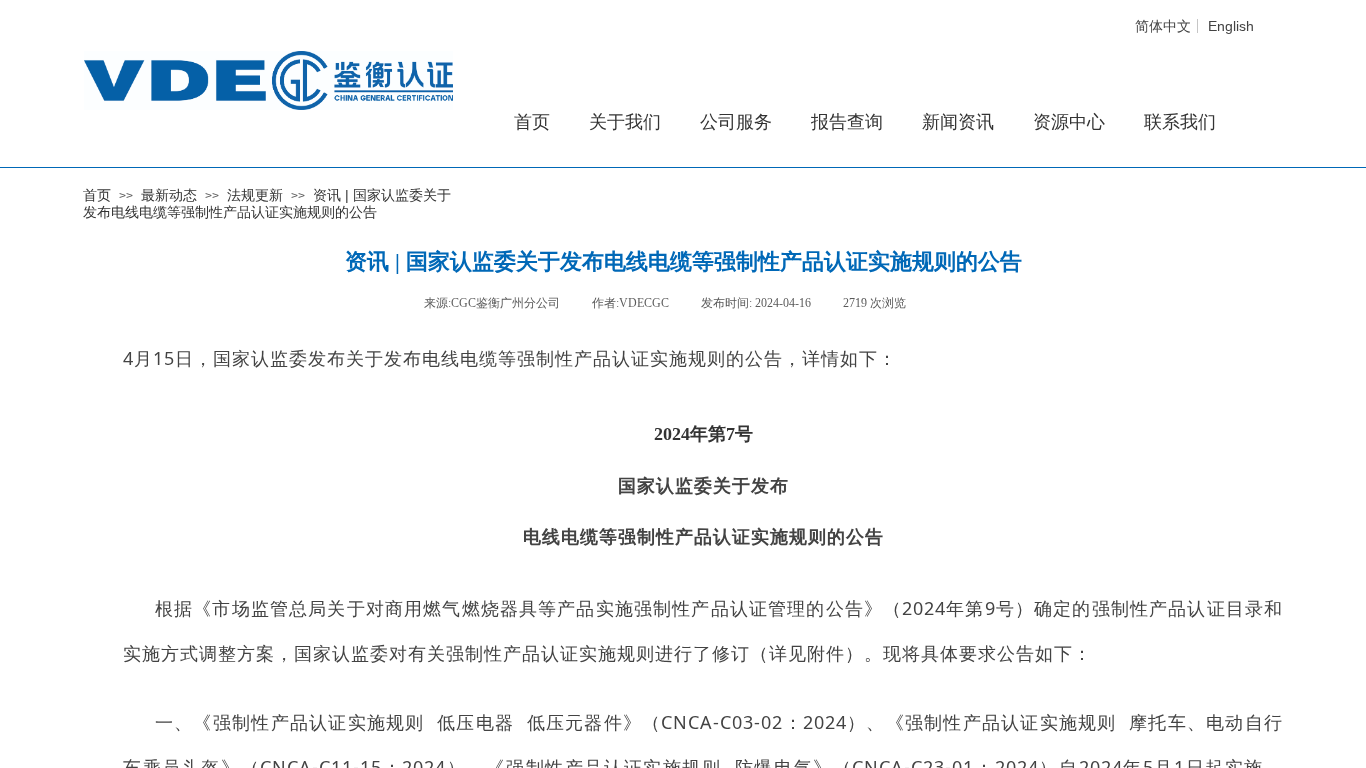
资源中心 (1069, 122)
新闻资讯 (958, 122)
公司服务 (736, 122)
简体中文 (1163, 26)
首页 (97, 195)
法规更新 (255, 195)
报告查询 (847, 122)
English (1231, 26)
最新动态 (169, 195)
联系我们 (1180, 122)
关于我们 (625, 122)
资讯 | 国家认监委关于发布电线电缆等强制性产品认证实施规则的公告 (267, 203)
